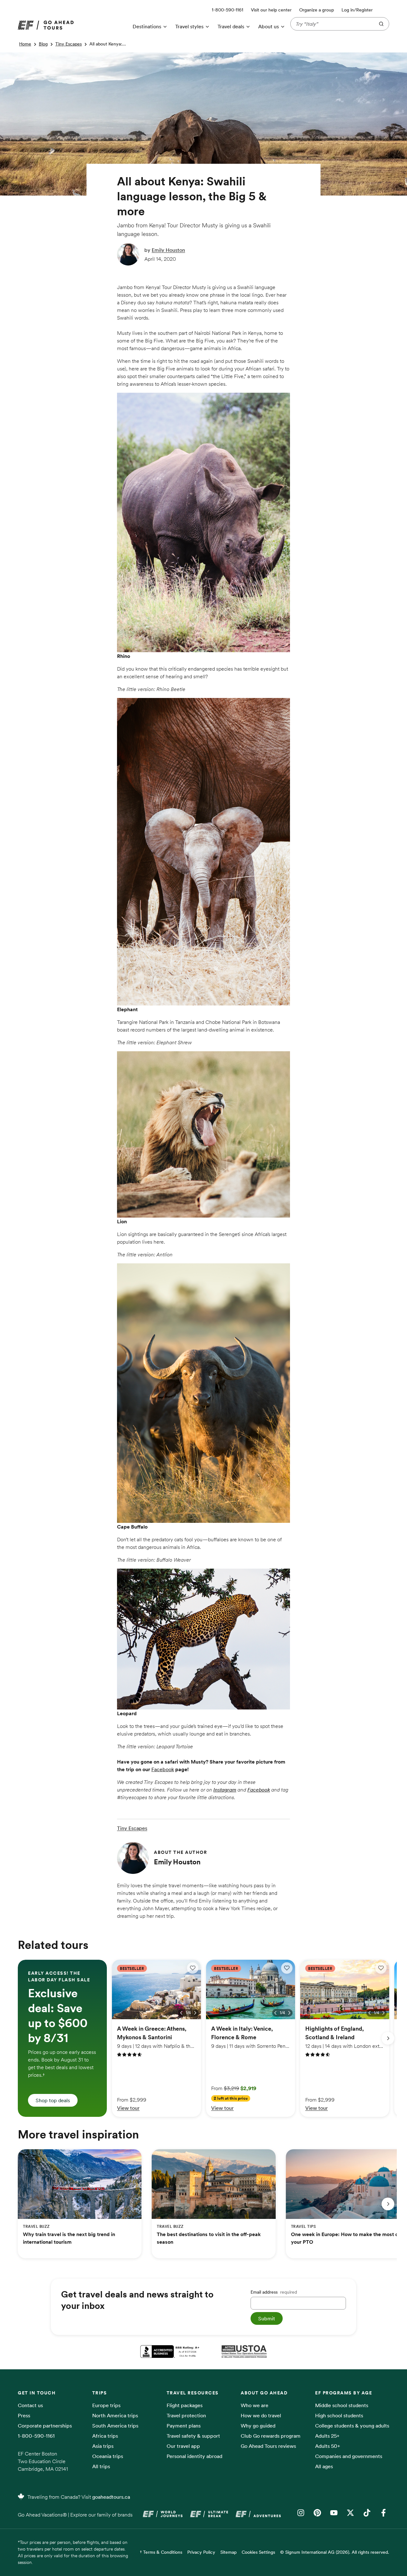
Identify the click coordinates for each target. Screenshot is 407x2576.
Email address (274, 2292)
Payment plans (184, 2426)
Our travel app (183, 2446)
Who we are (255, 2405)
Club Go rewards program (271, 2436)
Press (24, 2415)
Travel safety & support (193, 2436)
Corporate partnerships (45, 2426)
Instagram (225, 1790)
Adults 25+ (327, 2436)
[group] (62, 2038)
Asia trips (103, 2446)
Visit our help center (271, 10)
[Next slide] (388, 2038)
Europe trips (106, 2405)
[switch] (193, 1968)
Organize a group (317, 10)
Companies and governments (349, 2456)
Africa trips (105, 2436)
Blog (43, 44)
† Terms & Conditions (161, 2552)
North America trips (115, 2415)
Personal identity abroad (194, 2456)
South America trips (115, 2426)
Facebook (163, 1769)
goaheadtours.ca (111, 2497)
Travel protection (186, 2415)
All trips (101, 2466)
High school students (339, 2415)
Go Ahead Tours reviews (268, 2446)
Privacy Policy (201, 2552)
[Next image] (195, 2013)
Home (25, 44)
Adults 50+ (328, 2446)
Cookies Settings (258, 2552)
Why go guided (258, 2426)
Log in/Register (357, 10)
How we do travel (261, 2415)
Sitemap (228, 2552)
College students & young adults (352, 2426)
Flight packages (185, 2405)
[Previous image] (181, 2013)
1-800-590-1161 (36, 2436)
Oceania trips (108, 2456)
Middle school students (342, 2405)
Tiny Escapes (69, 44)
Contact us (30, 2405)
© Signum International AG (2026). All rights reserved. (335, 2552)
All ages (324, 2466)
